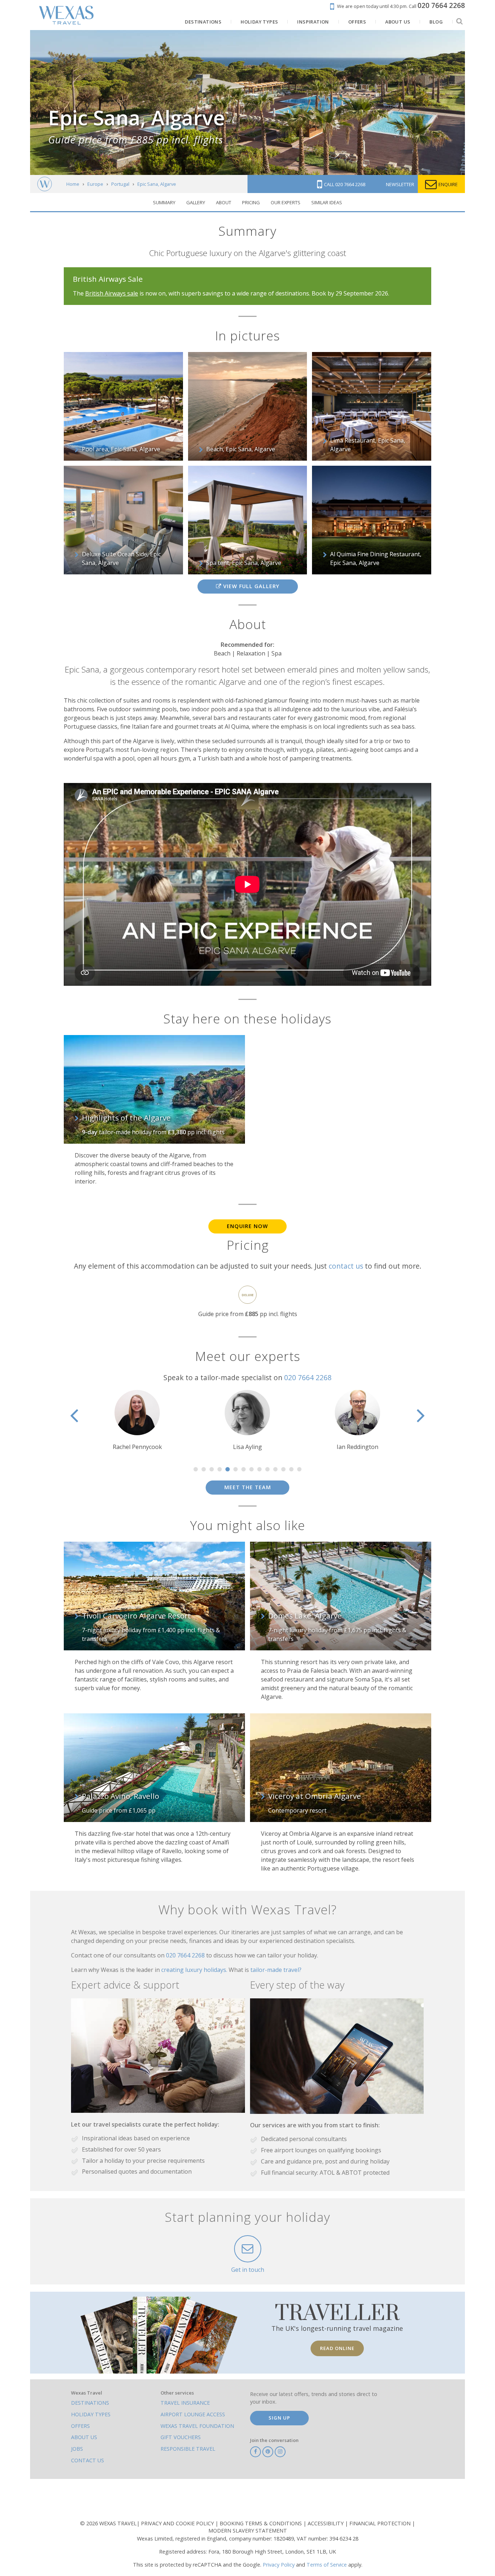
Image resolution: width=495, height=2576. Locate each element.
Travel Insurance (185, 2403)
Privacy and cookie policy (178, 2523)
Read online (337, 2348)
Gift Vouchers (181, 2437)
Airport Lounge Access (193, 2414)
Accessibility (326, 2523)
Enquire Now (247, 1226)
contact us (346, 1266)
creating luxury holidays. (195, 1970)
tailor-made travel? (276, 1970)
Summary (164, 202)
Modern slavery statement (248, 2531)
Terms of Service (327, 2565)
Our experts (286, 202)
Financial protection (381, 2523)
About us (84, 2437)
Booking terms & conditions (261, 2523)
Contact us (88, 2460)
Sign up (279, 2418)
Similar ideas (327, 202)
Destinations (90, 2403)
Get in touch (248, 2270)
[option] (137, 1421)
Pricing (251, 202)
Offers (80, 2426)
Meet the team (248, 1487)
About (224, 202)
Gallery (196, 202)
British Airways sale (112, 293)
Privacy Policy (279, 2565)
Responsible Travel (188, 2449)
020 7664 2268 (308, 1377)
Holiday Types (91, 2414)
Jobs (77, 2449)
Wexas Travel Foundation (197, 2426)
